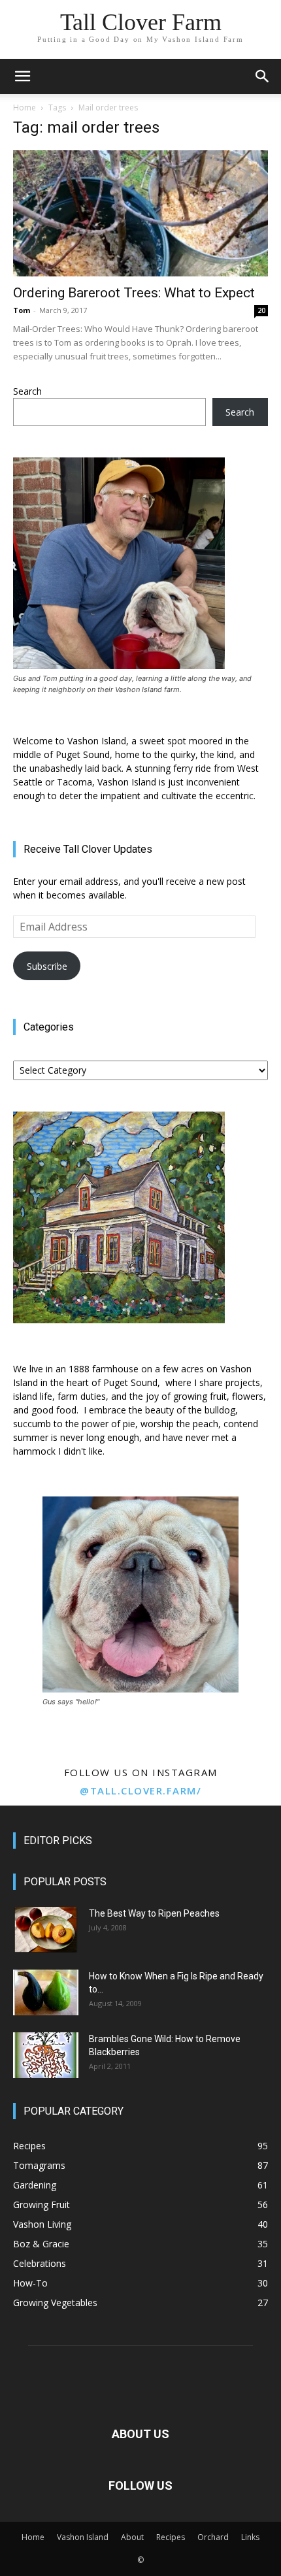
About (132, 2537)
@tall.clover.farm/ (140, 1791)
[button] (22, 76)
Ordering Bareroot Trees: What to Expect (134, 293)
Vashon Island (83, 2537)
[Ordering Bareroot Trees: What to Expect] (140, 213)
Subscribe (47, 966)
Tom (22, 310)
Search (27, 391)
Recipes (171, 2537)
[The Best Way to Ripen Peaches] (46, 1930)
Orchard (213, 2537)
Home (25, 107)
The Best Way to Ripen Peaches (154, 1913)
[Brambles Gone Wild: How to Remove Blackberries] (46, 2055)
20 (261, 310)
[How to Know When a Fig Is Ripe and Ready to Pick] (46, 1992)
